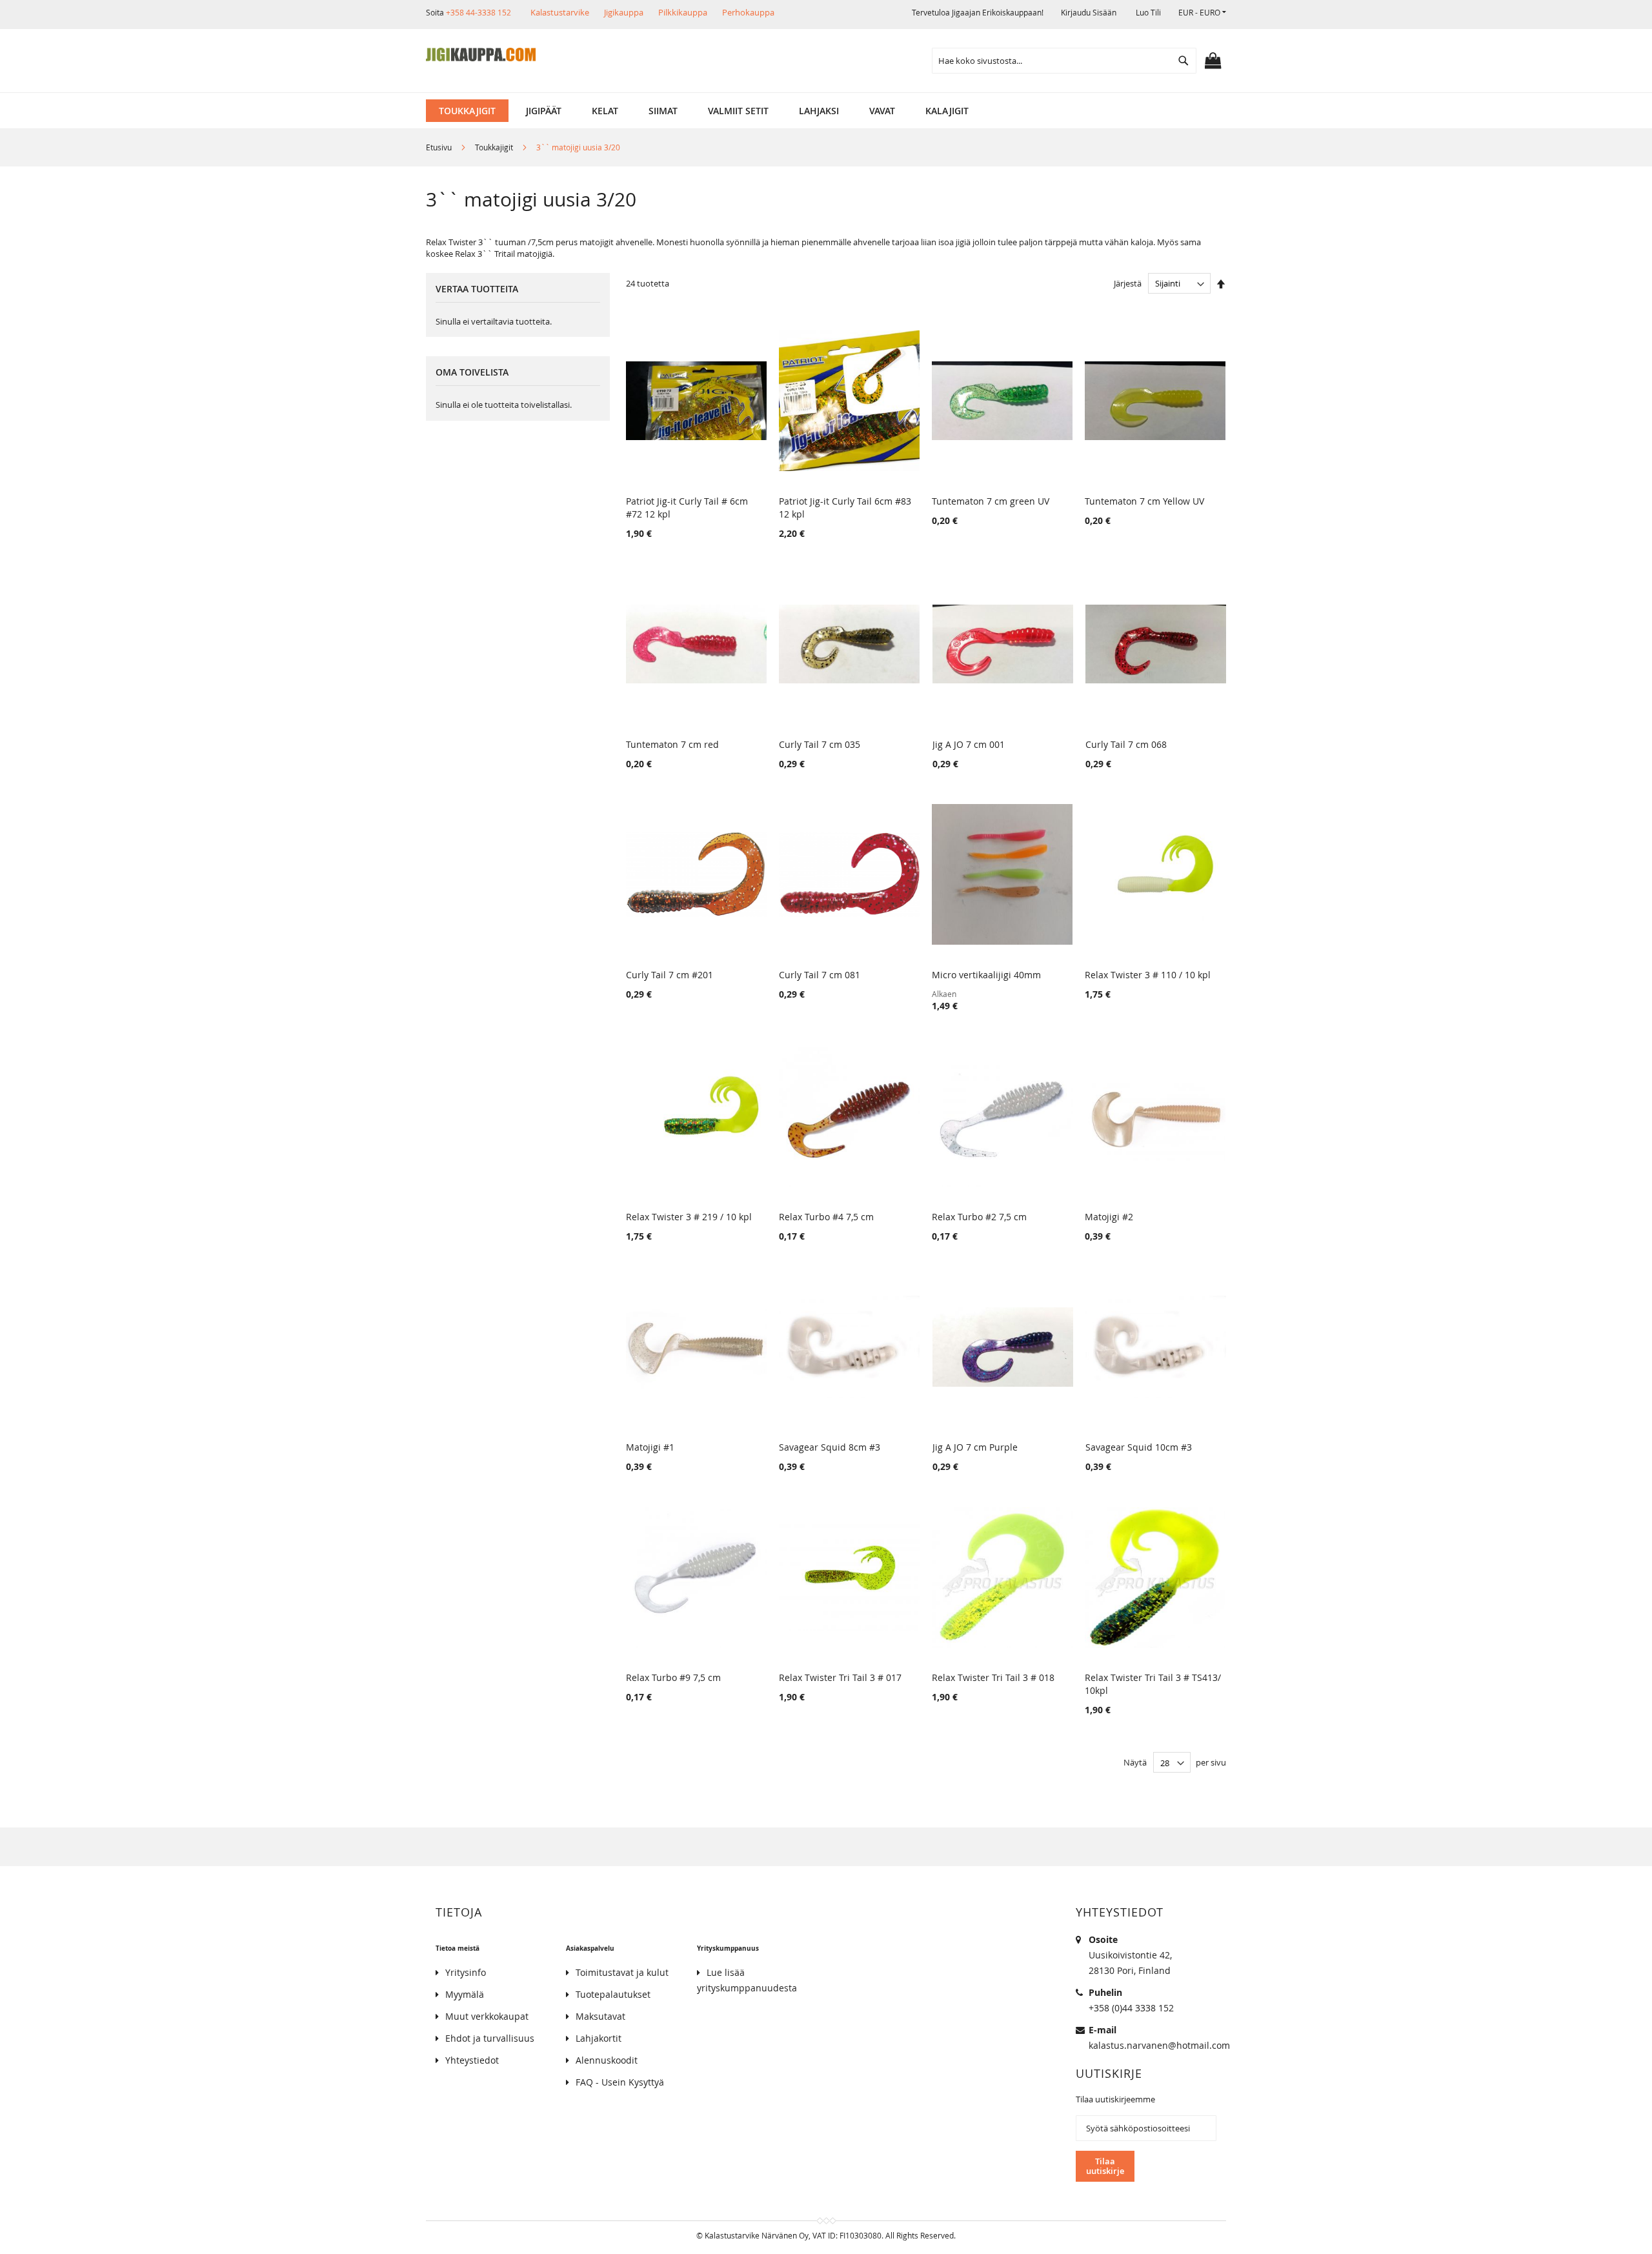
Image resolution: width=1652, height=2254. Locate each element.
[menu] (826, 111)
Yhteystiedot (472, 2060)
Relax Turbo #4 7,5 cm (826, 1217)
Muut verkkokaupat (487, 2016)
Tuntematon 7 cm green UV (991, 501)
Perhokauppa (748, 12)
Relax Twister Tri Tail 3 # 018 (993, 1677)
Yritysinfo (466, 1972)
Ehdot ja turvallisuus (490, 2038)
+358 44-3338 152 (478, 12)
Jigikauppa (624, 12)
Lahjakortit (599, 2038)
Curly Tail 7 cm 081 (820, 975)
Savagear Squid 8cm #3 (830, 1447)
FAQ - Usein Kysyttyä (620, 2082)
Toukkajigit (495, 147)
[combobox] (1064, 61)
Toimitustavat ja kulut (622, 1972)
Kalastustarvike (560, 12)
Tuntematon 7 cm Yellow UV (1144, 501)
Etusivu (440, 147)
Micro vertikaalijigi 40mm (986, 975)
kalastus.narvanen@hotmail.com (1159, 2045)
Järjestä (1128, 283)
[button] (1202, 13)
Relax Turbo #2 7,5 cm (979, 1217)
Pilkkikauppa (683, 12)
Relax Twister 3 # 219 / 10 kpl (689, 1217)
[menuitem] (467, 111)
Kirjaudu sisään (1089, 12)
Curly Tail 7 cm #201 (670, 975)
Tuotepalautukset (613, 1994)
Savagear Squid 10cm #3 (1139, 1447)
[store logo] (481, 55)
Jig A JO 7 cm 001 (969, 744)
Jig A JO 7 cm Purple (975, 1447)
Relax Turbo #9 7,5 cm (673, 1677)
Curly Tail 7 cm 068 (1126, 744)
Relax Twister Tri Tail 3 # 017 (840, 1677)
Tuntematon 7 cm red (672, 744)
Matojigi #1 (650, 1447)
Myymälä (465, 1994)
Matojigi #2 (1109, 1217)
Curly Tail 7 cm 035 (820, 744)
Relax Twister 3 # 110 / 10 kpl (1148, 975)
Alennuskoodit (607, 2060)
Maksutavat (600, 2016)
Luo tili (1148, 12)
